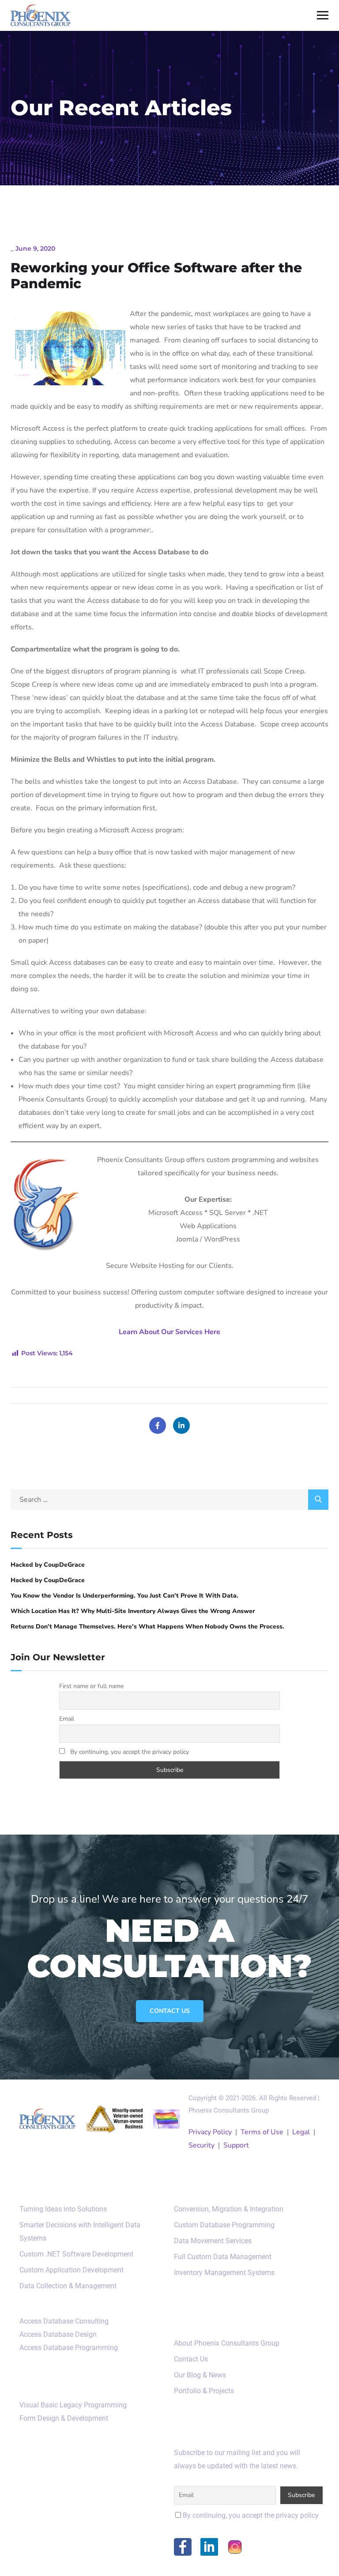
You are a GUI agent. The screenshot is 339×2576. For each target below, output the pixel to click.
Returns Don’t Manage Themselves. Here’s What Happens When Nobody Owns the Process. (147, 1626)
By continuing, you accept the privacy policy (129, 1752)
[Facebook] (158, 1425)
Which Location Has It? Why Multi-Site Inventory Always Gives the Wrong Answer (133, 1611)
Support (236, 2145)
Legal (301, 2132)
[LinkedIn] (181, 1425)
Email (67, 1719)
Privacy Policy (210, 2132)
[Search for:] (169, 1500)
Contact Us (170, 2011)
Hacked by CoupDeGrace (48, 1565)
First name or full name (91, 1686)
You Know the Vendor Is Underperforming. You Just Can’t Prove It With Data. (124, 1596)
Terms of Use (262, 2132)
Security (202, 2145)
